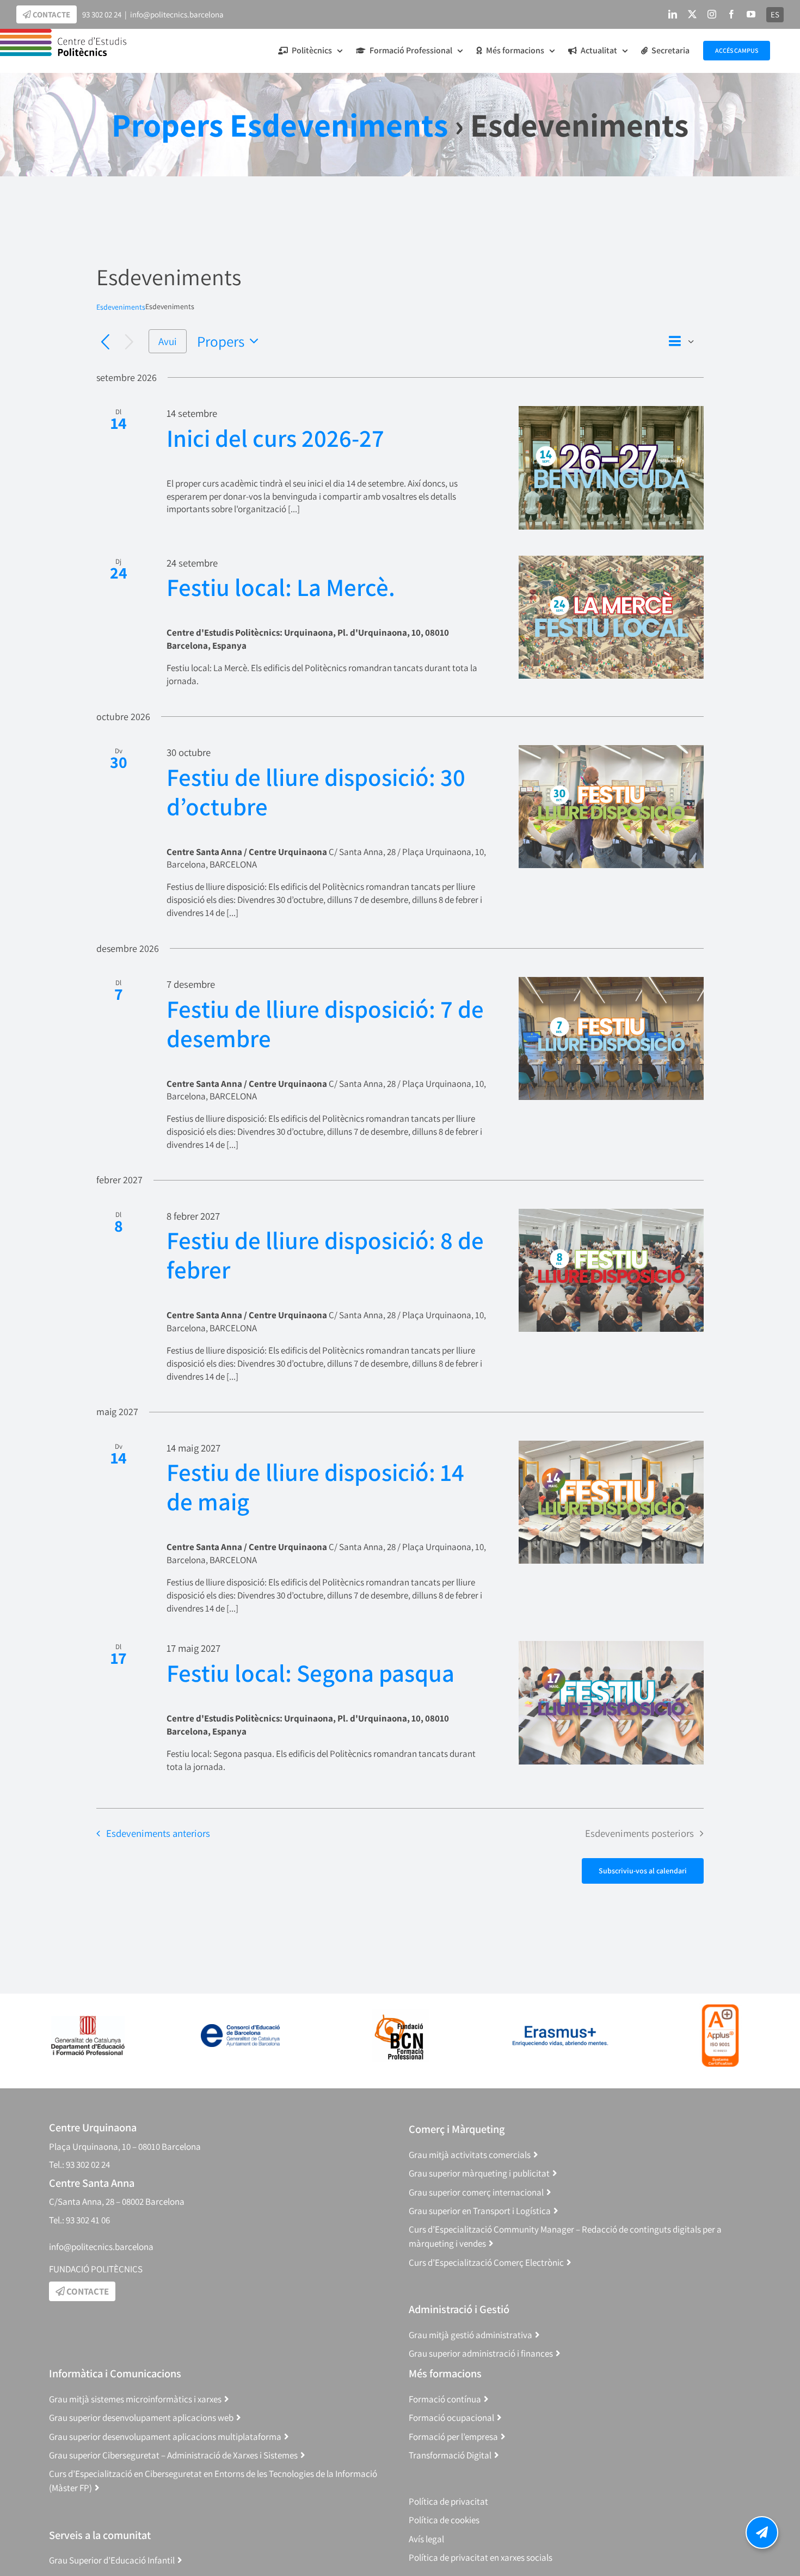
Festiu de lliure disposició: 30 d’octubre (316, 792)
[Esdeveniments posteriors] (129, 343)
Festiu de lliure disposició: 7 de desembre (325, 1023)
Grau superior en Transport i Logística (480, 2211)
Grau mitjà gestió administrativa (470, 2335)
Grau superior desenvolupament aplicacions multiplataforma (165, 2437)
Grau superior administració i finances (481, 2353)
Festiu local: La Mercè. (281, 587)
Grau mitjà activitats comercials (470, 2155)
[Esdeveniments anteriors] (105, 343)
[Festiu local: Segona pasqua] (611, 1703)
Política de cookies (444, 2520)
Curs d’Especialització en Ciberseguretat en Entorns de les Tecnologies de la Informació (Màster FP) (213, 2481)
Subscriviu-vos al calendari (643, 1871)
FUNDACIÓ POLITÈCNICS (96, 2269)
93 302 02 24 (102, 14)
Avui (168, 341)
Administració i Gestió (459, 2309)
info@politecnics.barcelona (177, 14)
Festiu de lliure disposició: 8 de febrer (325, 1255)
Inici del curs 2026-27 (275, 438)
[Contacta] (762, 2532)
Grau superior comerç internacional (476, 2192)
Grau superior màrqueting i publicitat (479, 2173)
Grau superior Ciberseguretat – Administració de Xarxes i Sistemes (173, 2455)
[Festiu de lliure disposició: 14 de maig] (611, 1502)
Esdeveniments (121, 307)
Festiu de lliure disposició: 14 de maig (315, 1487)
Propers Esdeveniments (280, 125)
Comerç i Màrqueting (457, 2129)
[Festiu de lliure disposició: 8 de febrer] (611, 1271)
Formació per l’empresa (453, 2437)
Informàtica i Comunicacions (115, 2373)
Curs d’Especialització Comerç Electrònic (486, 2263)
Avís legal (426, 2539)
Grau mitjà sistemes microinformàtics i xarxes (135, 2399)
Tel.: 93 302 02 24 (79, 2165)
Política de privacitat (448, 2501)
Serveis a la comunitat (100, 2535)
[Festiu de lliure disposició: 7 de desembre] (611, 1039)
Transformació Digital (450, 2455)
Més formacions (445, 2373)
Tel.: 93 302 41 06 (79, 2220)
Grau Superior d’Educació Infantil (112, 2560)
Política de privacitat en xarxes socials (481, 2557)
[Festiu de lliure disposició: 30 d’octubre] (611, 807)
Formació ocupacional (451, 2418)
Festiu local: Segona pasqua (310, 1673)
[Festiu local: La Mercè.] (611, 617)
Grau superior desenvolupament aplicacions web (141, 2418)
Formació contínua (445, 2399)
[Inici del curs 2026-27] (611, 468)
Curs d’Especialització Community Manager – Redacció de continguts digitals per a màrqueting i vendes (565, 2237)
